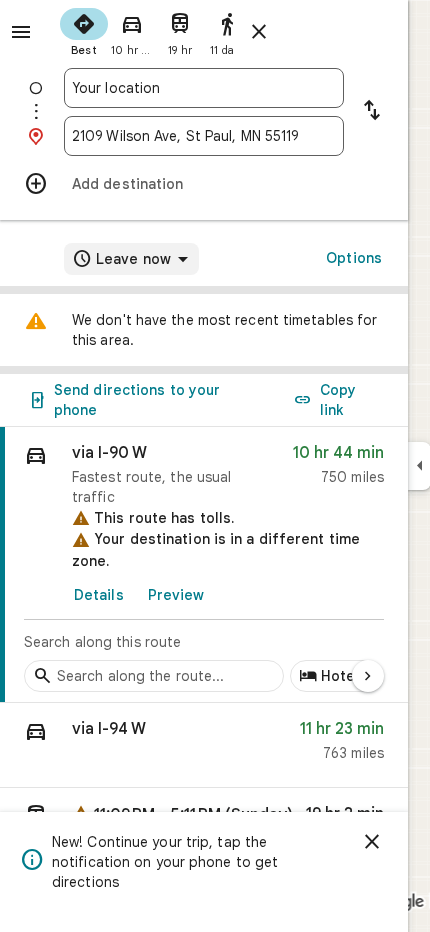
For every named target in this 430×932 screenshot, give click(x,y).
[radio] (84, 30)
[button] (204, 745)
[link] (204, 565)
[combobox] (204, 88)
